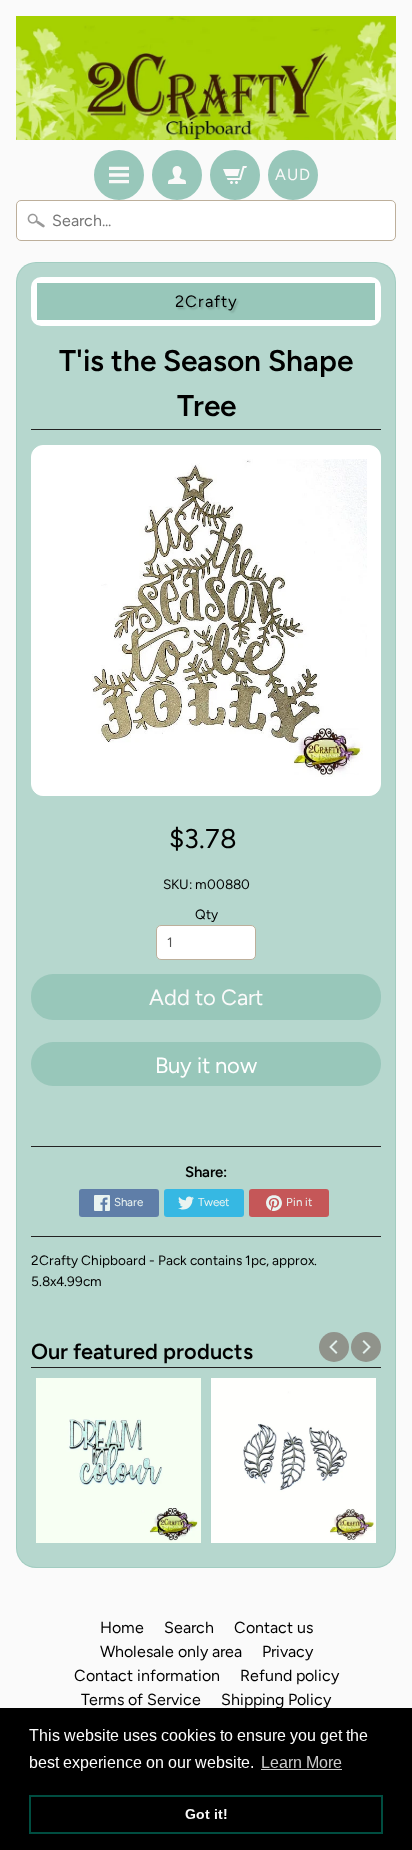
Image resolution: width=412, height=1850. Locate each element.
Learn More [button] (301, 1762)
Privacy (287, 1651)
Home (122, 1627)
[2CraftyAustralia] (206, 78)
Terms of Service (141, 1699)
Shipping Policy (276, 1699)
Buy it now (206, 1065)
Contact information (147, 1675)
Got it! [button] (206, 1814)
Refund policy (289, 1675)
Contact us (273, 1627)
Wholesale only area (171, 1651)
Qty (206, 914)
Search (189, 1627)
